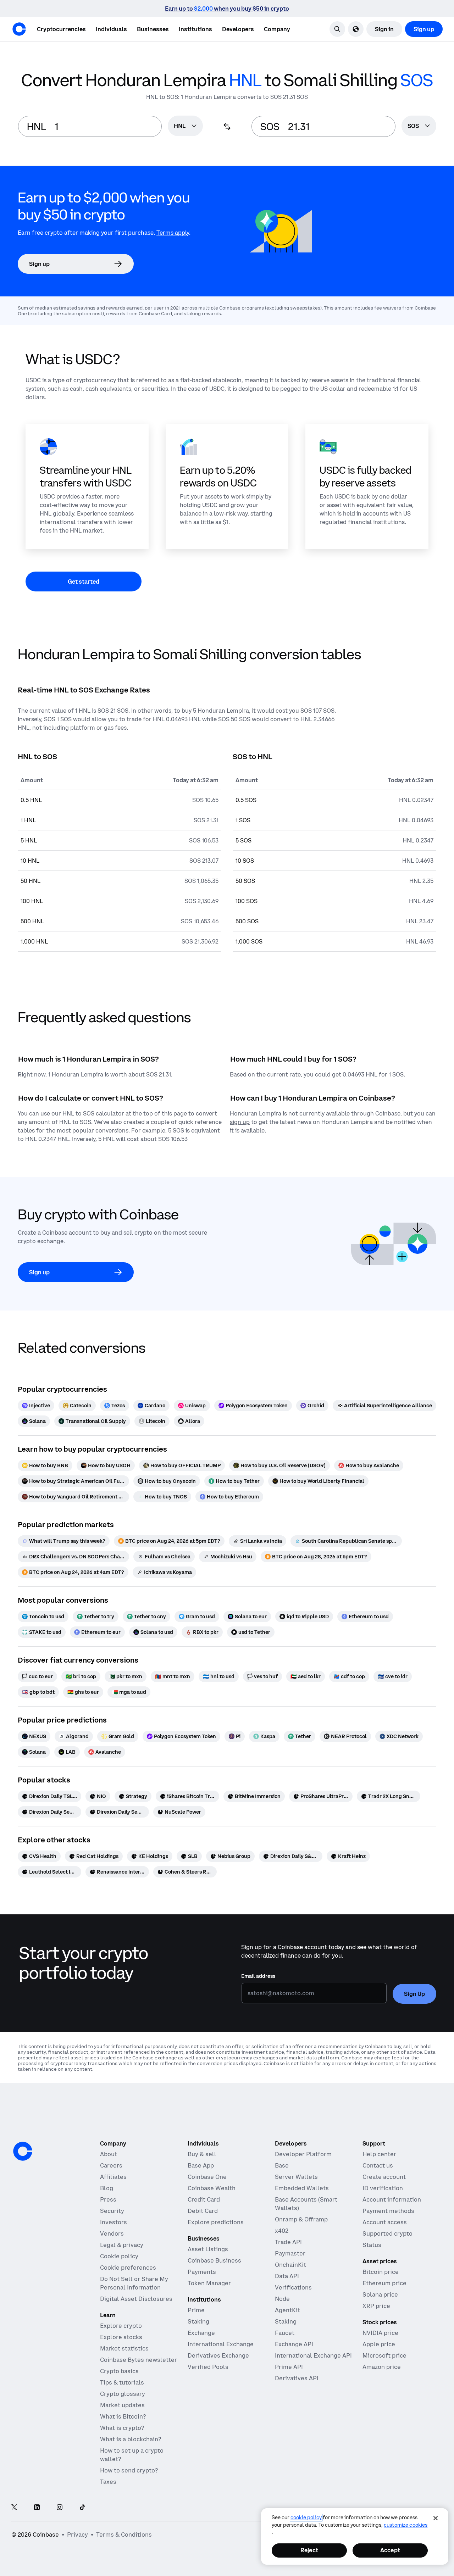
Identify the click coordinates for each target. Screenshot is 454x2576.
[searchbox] (185, 126)
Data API (287, 2276)
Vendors (112, 2233)
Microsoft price (384, 2355)
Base (282, 2165)
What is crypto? (122, 2428)
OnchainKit (290, 2265)
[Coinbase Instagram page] (60, 2508)
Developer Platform (303, 2154)
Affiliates (113, 2177)
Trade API (288, 2242)
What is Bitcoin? (123, 2416)
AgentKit (287, 2310)
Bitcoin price (381, 2272)
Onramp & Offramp (301, 2219)
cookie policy (306, 2517)
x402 (282, 2231)
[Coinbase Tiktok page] (82, 2508)
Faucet (285, 2333)
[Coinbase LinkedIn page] (37, 2508)
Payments (202, 2272)
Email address (258, 1976)
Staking (198, 2321)
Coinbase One (207, 2177)
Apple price (379, 2344)
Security (112, 2211)
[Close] (436, 2518)
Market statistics (124, 2348)
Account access (385, 2222)
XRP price (376, 2306)
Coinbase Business (214, 2260)
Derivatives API (297, 2378)
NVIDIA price (380, 2333)
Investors (113, 2222)
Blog (107, 2188)
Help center (379, 2154)
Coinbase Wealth (212, 2188)
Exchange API (294, 2344)
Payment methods (388, 2211)
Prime (196, 2310)
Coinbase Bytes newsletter (139, 2360)
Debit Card (203, 2211)
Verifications (293, 2287)
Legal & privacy (122, 2245)
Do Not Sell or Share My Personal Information (134, 2283)
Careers (111, 2165)
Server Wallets (296, 2177)
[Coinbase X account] (14, 2508)
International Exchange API (313, 2355)
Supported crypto (387, 2233)
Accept (390, 2550)
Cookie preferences (128, 2268)
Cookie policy (119, 2256)
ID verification (383, 2188)
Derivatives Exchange (218, 2355)
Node (282, 2299)
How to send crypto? (129, 2470)
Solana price (380, 2294)
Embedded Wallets (302, 2188)
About (109, 2154)
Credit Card (204, 2199)
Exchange (201, 2333)
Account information (392, 2199)
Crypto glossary (123, 2394)
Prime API (289, 2367)
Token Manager (209, 2283)
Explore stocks (121, 2337)
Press (108, 2199)
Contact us (378, 2165)
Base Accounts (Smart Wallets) (306, 2204)
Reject (309, 2550)
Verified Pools (208, 2367)
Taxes (108, 2482)
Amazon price (382, 2367)
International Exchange (221, 2344)
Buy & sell (202, 2154)
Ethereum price (384, 2283)
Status (372, 2245)
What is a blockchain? (131, 2439)
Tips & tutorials (122, 2382)
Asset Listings (208, 2249)
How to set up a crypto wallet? (132, 2455)
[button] (111, 29)
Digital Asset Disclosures (136, 2299)
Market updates (122, 2405)
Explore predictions (216, 2222)
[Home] (19, 29)
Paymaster (290, 2253)
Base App (201, 2165)
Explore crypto (121, 2326)
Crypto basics (119, 2371)
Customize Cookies (406, 2525)
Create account (384, 2177)
